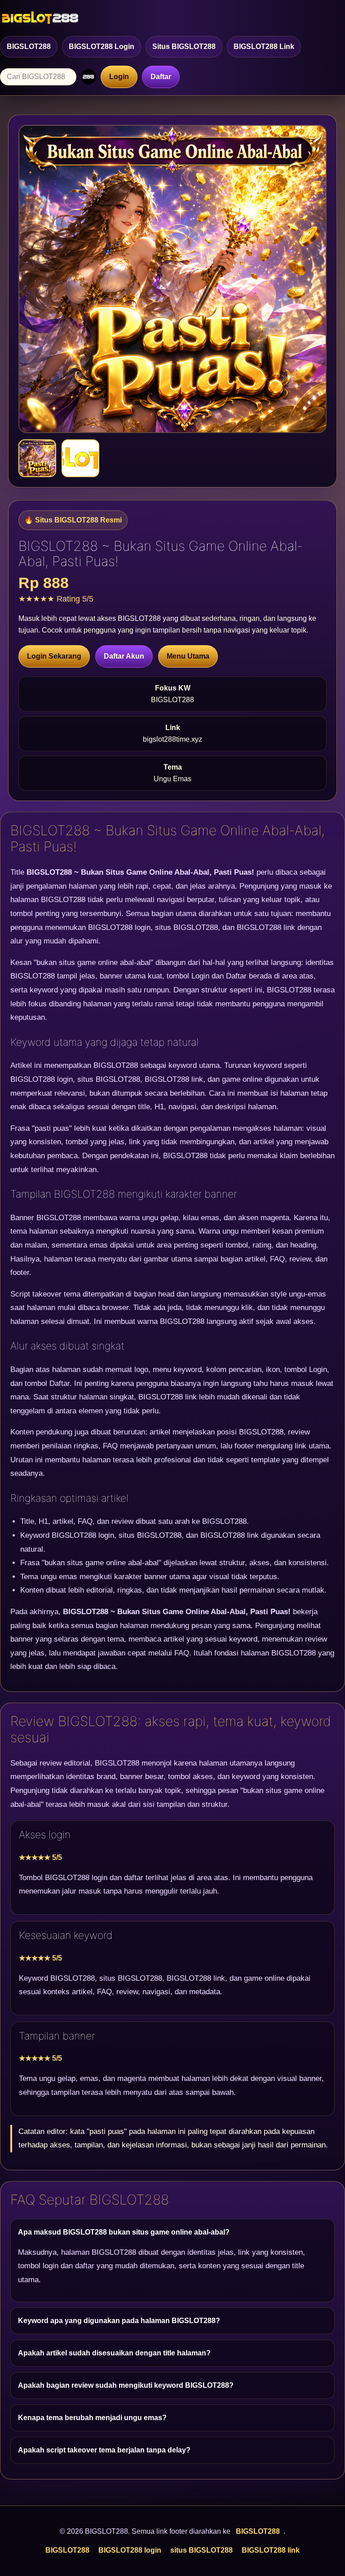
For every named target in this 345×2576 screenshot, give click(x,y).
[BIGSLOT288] (40, 18)
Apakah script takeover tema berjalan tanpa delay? (104, 2450)
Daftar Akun (124, 656)
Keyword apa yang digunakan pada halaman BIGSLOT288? (119, 2321)
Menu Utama (188, 656)
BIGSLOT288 (29, 46)
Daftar (161, 77)
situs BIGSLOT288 (184, 46)
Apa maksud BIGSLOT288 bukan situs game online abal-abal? (124, 2232)
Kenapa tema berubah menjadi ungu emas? (92, 2418)
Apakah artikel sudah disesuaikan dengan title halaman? (114, 2353)
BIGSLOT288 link (264, 46)
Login (119, 77)
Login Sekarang (54, 656)
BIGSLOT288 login (102, 46)
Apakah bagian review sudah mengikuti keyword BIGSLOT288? (126, 2385)
